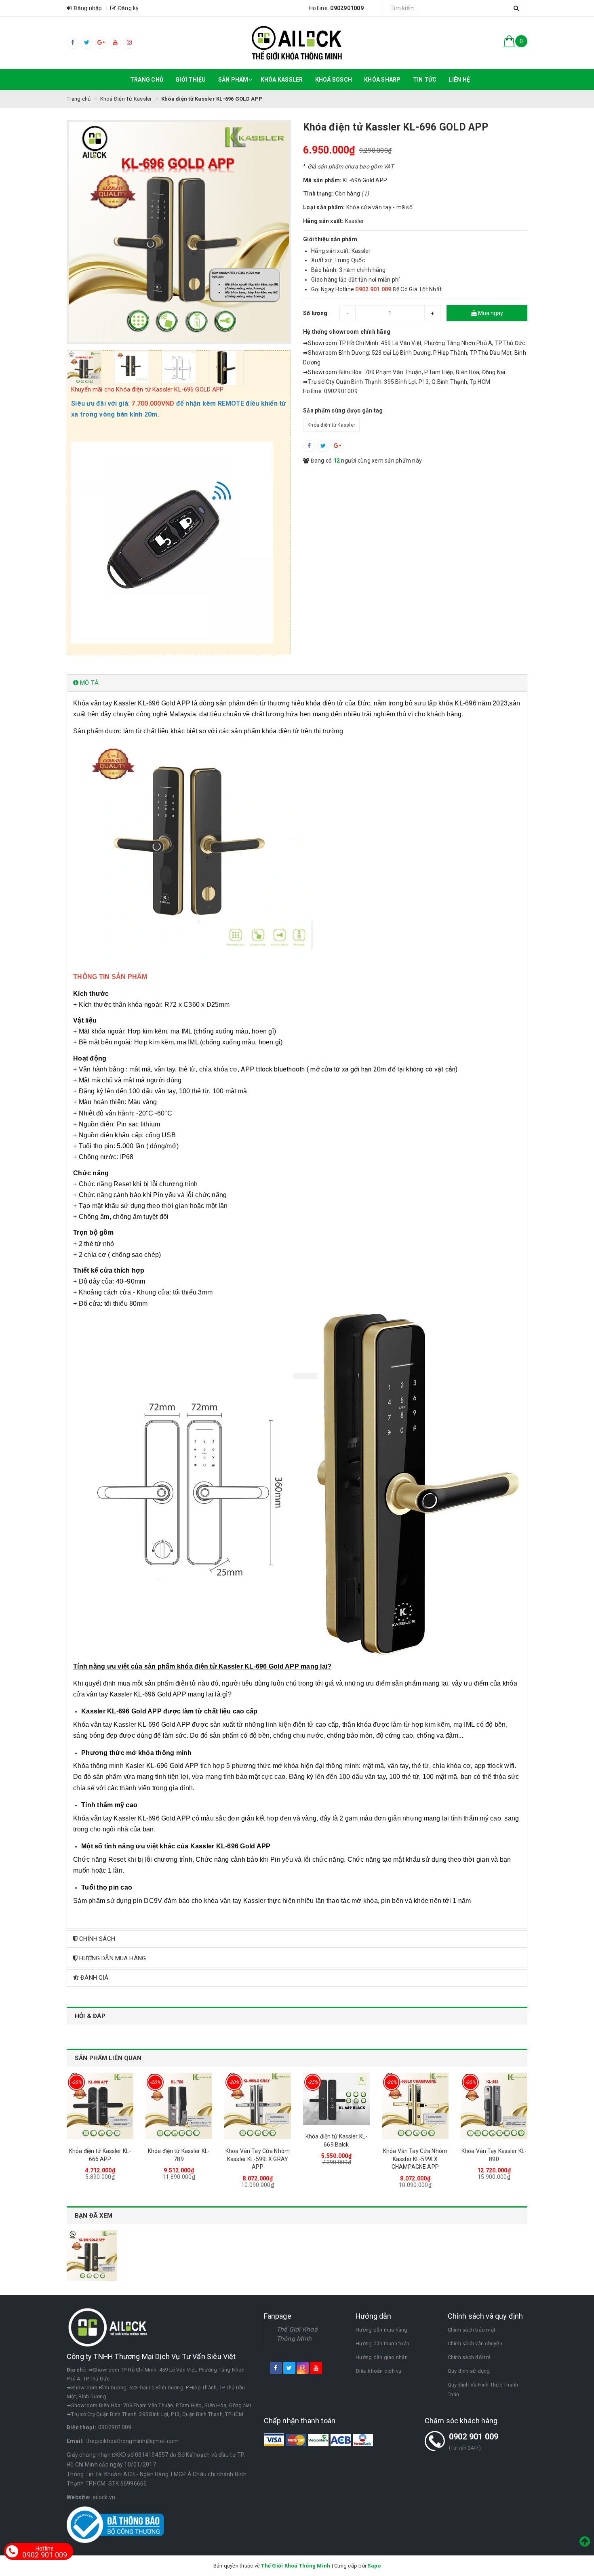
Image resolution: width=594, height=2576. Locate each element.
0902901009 (115, 2427)
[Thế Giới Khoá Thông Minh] (297, 43)
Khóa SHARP (382, 80)
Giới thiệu (191, 80)
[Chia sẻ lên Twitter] (323, 446)
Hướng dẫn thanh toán (382, 2343)
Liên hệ (459, 80)
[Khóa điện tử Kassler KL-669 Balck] (336, 2099)
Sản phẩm (233, 80)
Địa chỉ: (77, 2370)
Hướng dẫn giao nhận (382, 2357)
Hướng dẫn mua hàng (382, 2330)
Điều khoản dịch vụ (379, 2371)
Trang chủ (147, 80)
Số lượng (315, 313)
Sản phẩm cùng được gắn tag (343, 410)
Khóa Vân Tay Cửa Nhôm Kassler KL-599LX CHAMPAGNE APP (415, 2159)
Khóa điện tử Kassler (331, 425)
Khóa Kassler (282, 80)
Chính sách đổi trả (469, 2357)
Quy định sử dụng (469, 2371)
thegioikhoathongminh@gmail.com (133, 2441)
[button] (297, 683)
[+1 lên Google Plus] (337, 446)
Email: (75, 2441)
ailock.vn (104, 2497)
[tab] (297, 683)
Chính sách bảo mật (472, 2330)
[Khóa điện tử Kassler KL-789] (179, 2106)
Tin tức (425, 80)
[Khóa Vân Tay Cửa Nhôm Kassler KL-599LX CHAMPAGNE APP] (415, 2106)
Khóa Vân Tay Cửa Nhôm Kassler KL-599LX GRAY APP (258, 2159)
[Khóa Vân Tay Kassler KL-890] (494, 2106)
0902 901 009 (474, 2437)
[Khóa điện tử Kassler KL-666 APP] (100, 2106)
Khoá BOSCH (334, 80)
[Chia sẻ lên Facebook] (309, 446)
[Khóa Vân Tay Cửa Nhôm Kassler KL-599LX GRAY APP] (258, 2106)
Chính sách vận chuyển (475, 2343)
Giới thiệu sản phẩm (330, 239)
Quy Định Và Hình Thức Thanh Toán (483, 2390)
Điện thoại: (81, 2427)
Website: (79, 2497)
